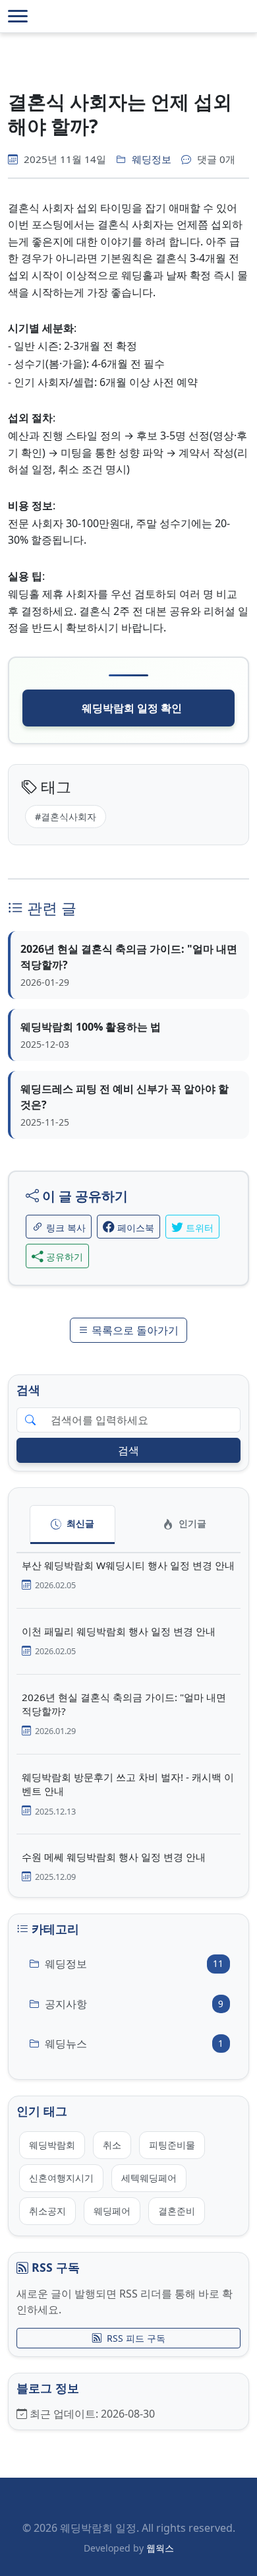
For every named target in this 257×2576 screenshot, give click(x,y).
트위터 (198, 1228)
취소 (112, 2145)
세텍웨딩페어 (149, 2178)
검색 (128, 1450)
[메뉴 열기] (18, 16)
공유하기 (63, 1257)
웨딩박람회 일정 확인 (132, 708)
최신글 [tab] (79, 1523)
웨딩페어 (112, 2211)
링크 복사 (65, 1228)
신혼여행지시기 (61, 2178)
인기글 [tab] (191, 1523)
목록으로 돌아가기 (134, 1330)
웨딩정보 (152, 159)
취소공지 (47, 2211)
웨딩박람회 (52, 2145)
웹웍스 (160, 2548)
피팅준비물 (172, 2145)
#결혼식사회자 (66, 817)
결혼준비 (177, 2211)
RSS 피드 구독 (136, 2338)
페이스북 (134, 1228)
